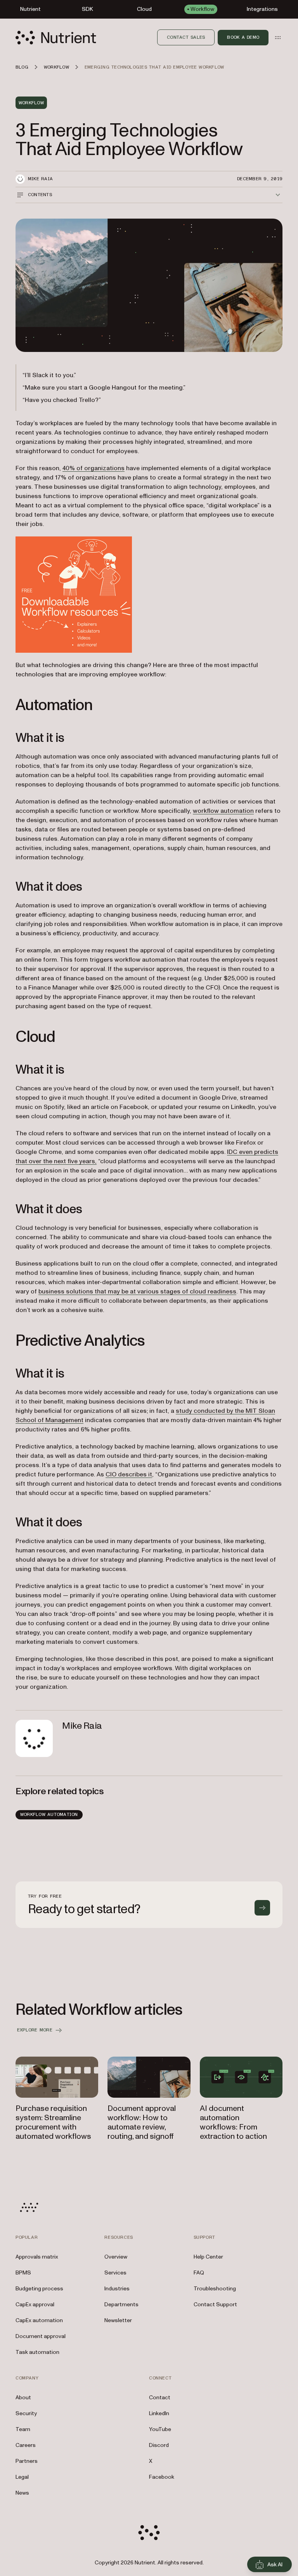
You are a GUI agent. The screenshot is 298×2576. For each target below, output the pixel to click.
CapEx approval (35, 2304)
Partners (27, 2461)
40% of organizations (94, 468)
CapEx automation (39, 2320)
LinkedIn (159, 2413)
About (23, 2398)
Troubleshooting (215, 2289)
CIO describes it (129, 1474)
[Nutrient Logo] (56, 38)
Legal (22, 2477)
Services (115, 2273)
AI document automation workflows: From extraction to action (233, 2123)
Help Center (208, 2257)
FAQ (199, 2273)
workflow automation (223, 811)
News (22, 2493)
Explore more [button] (35, 2030)
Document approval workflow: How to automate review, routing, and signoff (142, 2123)
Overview (116, 2257)
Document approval (41, 2336)
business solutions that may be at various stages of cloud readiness (137, 1291)
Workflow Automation (49, 1814)
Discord (159, 2445)
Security (26, 2413)
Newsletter (118, 2320)
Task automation (37, 2352)
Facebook (162, 2477)
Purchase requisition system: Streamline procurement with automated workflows (53, 2123)
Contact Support (215, 2304)
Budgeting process (39, 2289)
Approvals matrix (37, 2257)
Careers (26, 2445)
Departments (121, 2304)
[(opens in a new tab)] (149, 595)
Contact (160, 2398)
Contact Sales (186, 37)
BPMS (23, 2273)
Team (23, 2429)
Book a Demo (243, 37)
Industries (117, 2289)
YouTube (160, 2429)
